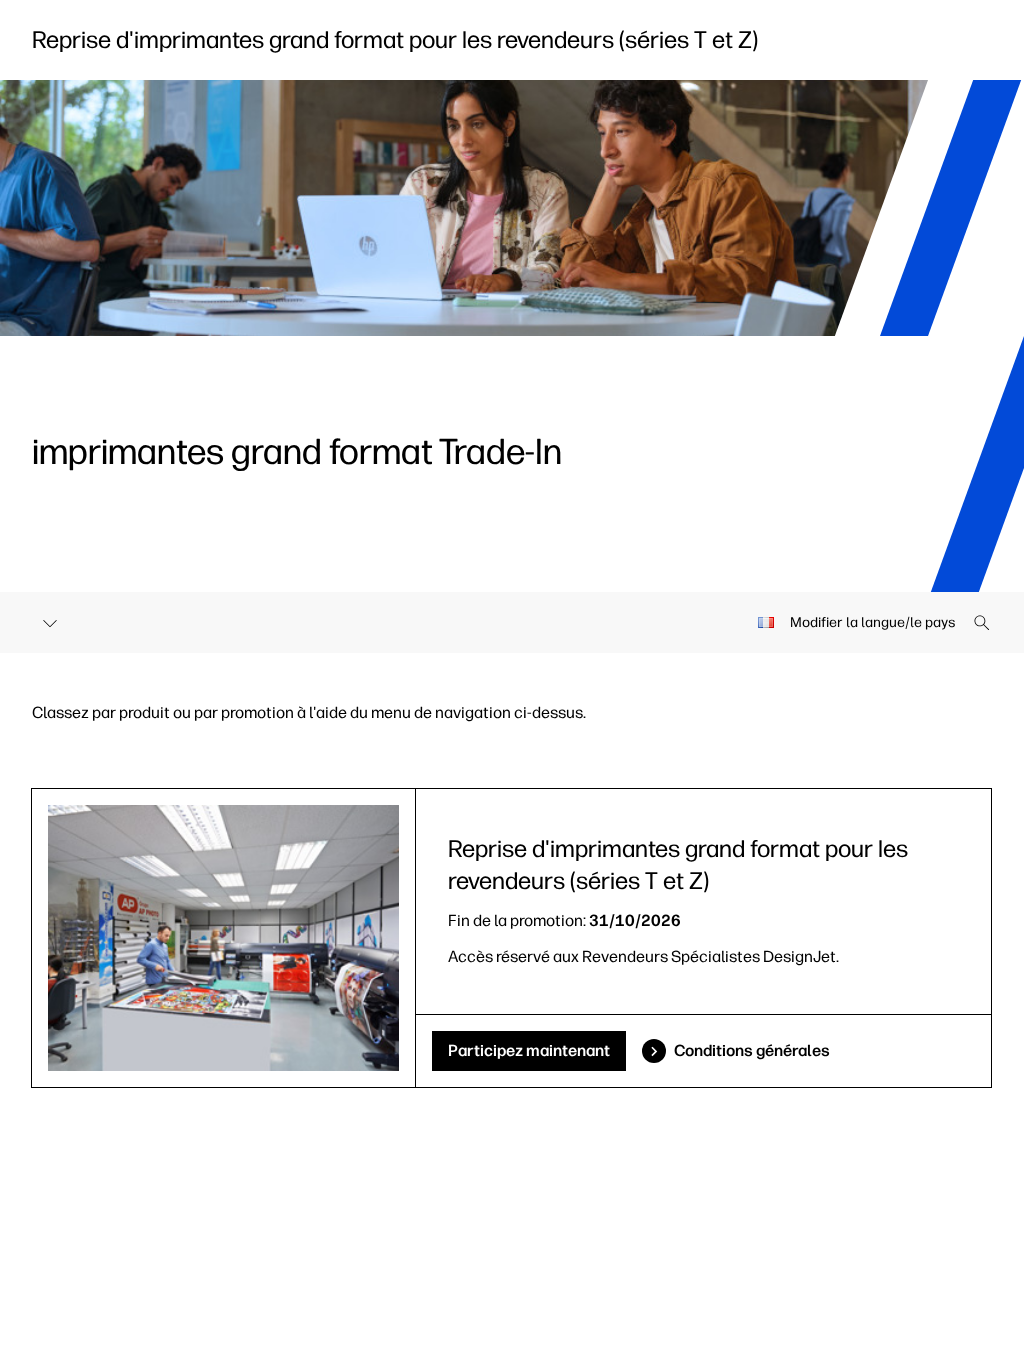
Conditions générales (752, 1050)
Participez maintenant (529, 1050)
